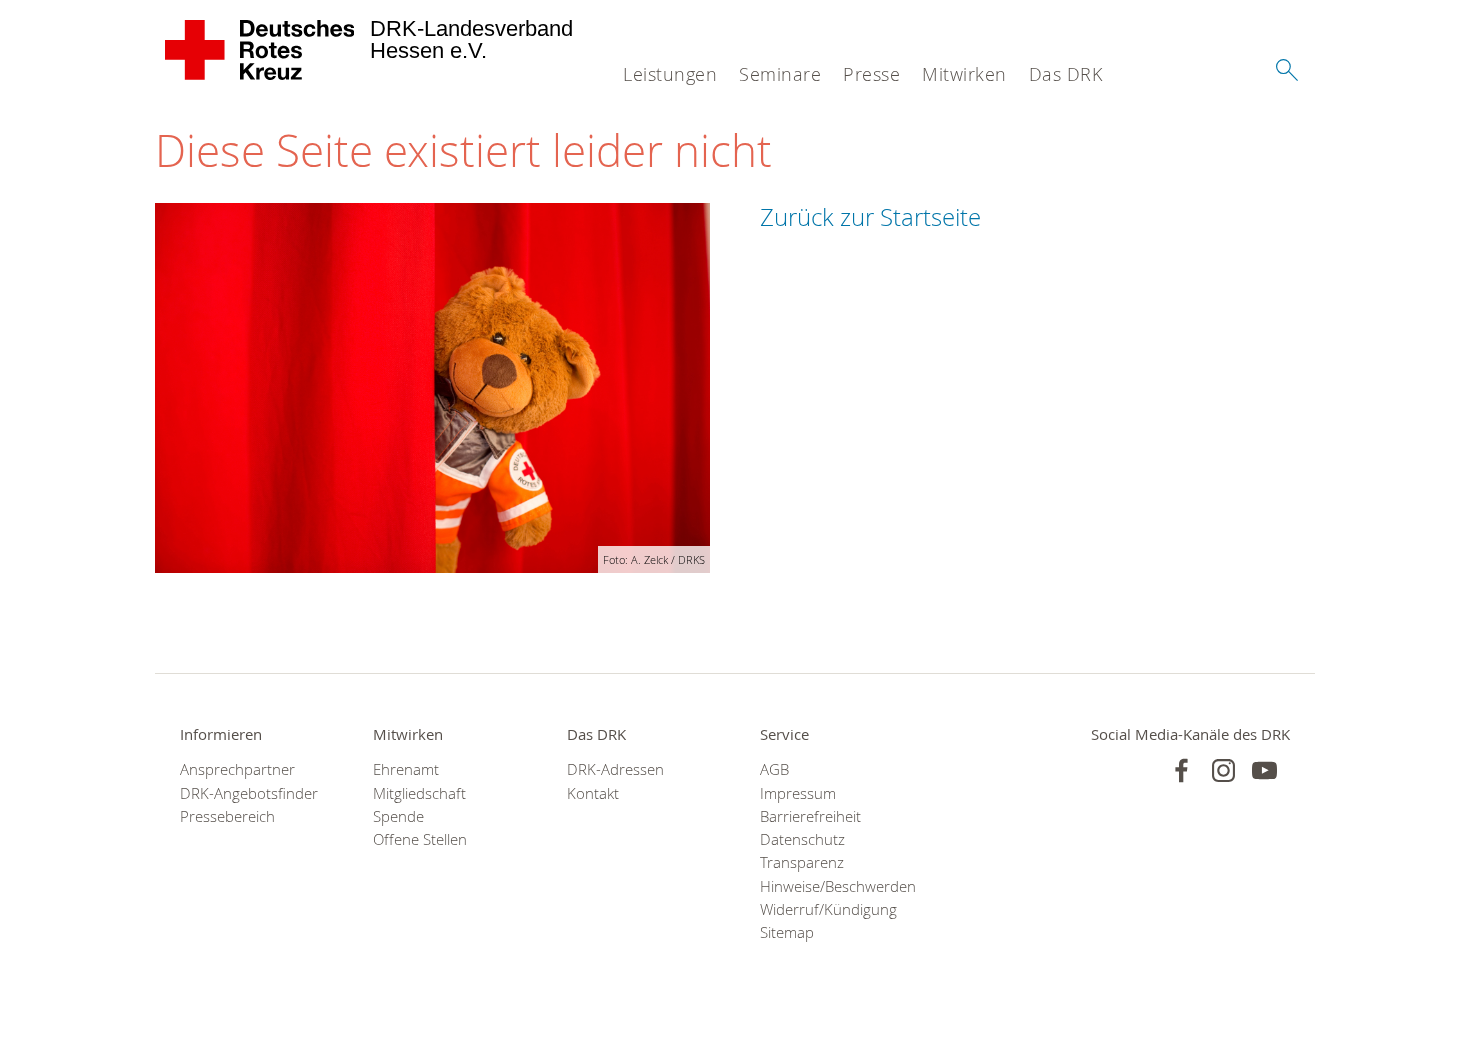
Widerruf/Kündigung (828, 909)
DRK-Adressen (615, 769)
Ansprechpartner (237, 769)
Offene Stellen (420, 839)
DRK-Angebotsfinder (249, 793)
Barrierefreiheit (810, 816)
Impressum (798, 793)
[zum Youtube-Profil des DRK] (1264, 770)
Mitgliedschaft (419, 793)
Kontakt (593, 793)
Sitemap (787, 932)
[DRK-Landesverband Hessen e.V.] (260, 50)
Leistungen (670, 74)
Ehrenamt (406, 769)
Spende (398, 816)
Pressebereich (227, 816)
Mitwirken (964, 74)
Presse (871, 74)
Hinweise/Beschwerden (831, 886)
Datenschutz (802, 839)
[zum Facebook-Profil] (1181, 770)
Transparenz (802, 862)
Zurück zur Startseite (870, 217)
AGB (774, 769)
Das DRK (1066, 74)
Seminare (780, 74)
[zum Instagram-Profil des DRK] (1223, 770)
